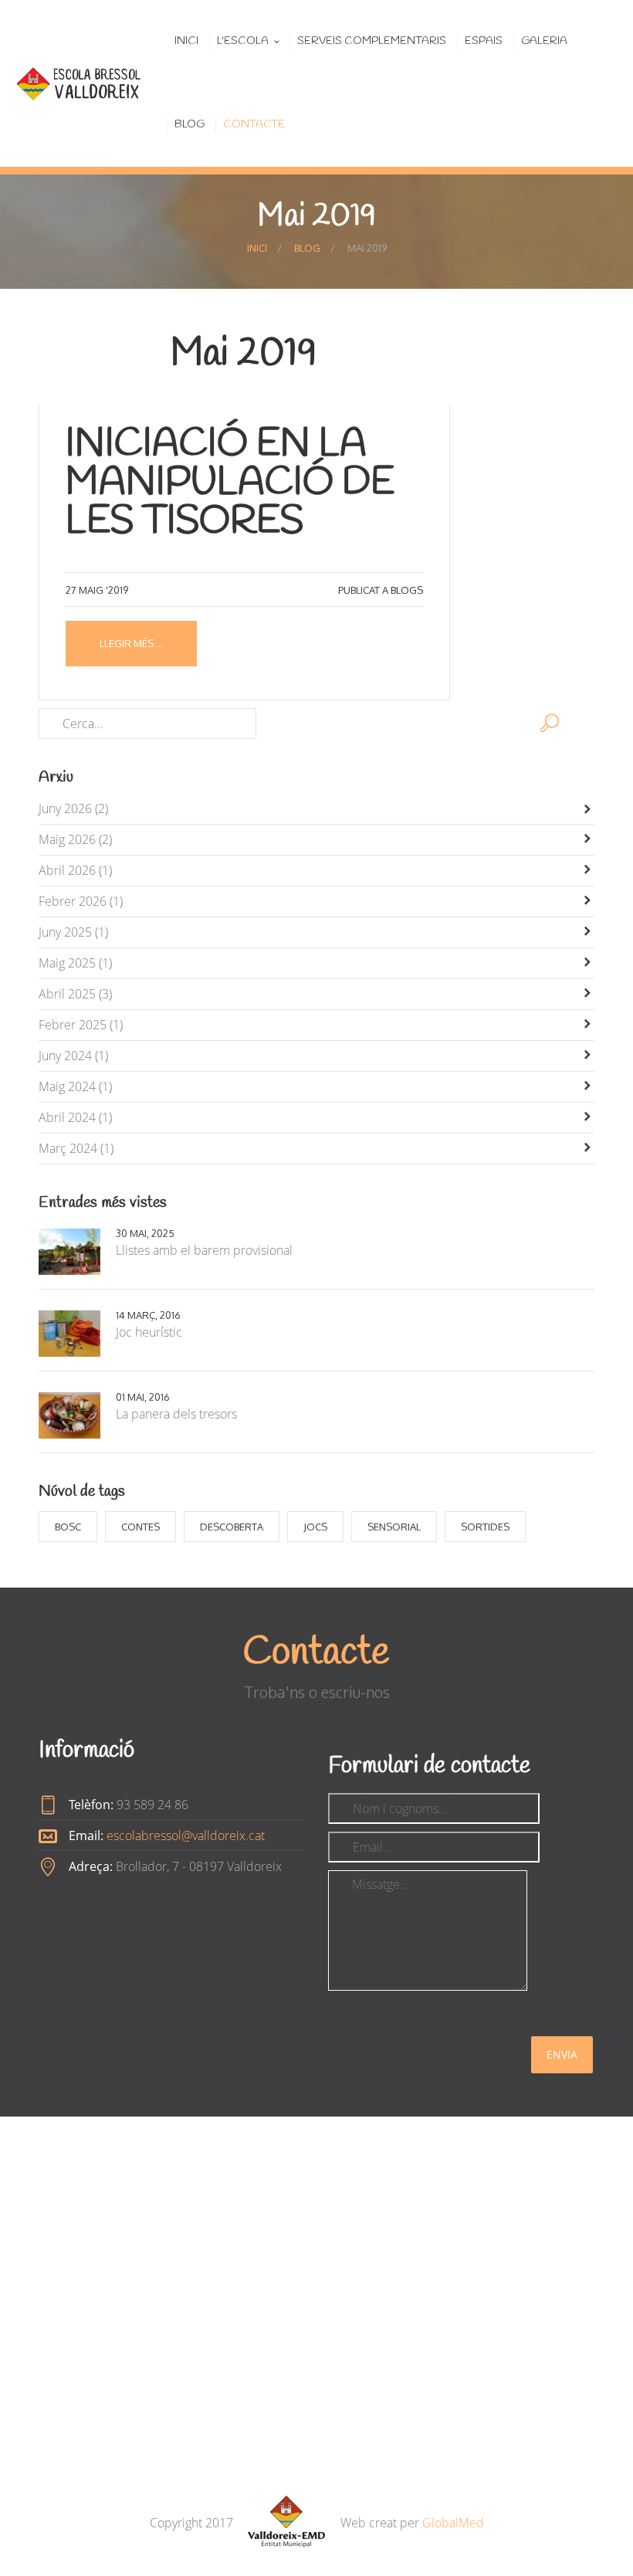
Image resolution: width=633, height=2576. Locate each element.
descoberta (232, 1527)
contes (140, 1527)
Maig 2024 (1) (75, 1086)
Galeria (544, 41)
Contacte (254, 125)
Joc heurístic (149, 1332)
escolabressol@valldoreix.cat (186, 1835)
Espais (484, 41)
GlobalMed (453, 2523)
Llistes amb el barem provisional (204, 1250)
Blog (190, 125)
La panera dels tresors (176, 1414)
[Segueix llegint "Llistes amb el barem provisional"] (77, 1252)
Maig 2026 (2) (75, 839)
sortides (485, 1527)
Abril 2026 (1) (75, 870)
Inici (186, 41)
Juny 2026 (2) (73, 808)
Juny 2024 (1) (73, 1056)
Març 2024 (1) (76, 1148)
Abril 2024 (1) (75, 1117)
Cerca (550, 724)
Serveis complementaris (372, 41)
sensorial (394, 1527)
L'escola (243, 41)
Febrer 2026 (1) (81, 901)
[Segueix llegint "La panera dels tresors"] (77, 1415)
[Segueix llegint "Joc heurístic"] (77, 1334)
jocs (315, 1527)
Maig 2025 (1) (75, 963)
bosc (68, 1527)
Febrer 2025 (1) (81, 1025)
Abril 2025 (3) (75, 994)
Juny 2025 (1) (73, 932)
